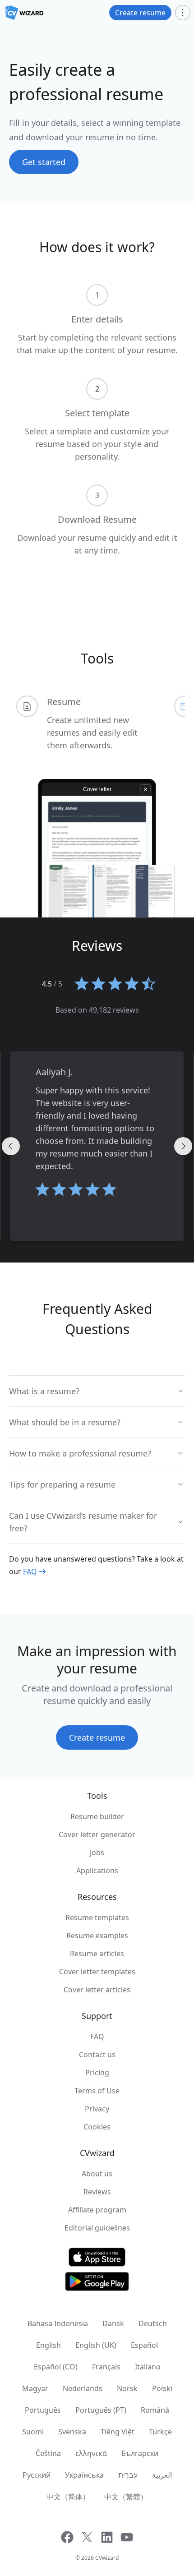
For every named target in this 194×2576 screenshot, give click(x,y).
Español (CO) (56, 2367)
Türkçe (160, 2432)
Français (106, 2367)
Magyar (35, 2388)
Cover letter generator (97, 1834)
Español (144, 2345)
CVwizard (107, 2558)
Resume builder (97, 1816)
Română (155, 2410)
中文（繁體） (126, 2497)
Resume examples (97, 1935)
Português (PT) (101, 2410)
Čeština (48, 2453)
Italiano (148, 2367)
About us (97, 2174)
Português (43, 2410)
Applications (97, 1871)
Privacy (97, 2109)
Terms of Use (97, 2091)
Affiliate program (97, 2210)
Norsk (127, 2388)
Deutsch (153, 2323)
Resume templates (97, 1917)
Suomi (33, 2432)
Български (140, 2453)
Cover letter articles (97, 1990)
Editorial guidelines (97, 2228)
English (48, 2345)
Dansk (113, 2323)
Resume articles (97, 1954)
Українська (84, 2475)
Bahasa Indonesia (58, 2323)
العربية (162, 2475)
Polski (162, 2388)
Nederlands (83, 2388)
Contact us (97, 2055)
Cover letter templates (97, 1972)
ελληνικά (91, 2453)
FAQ (30, 1571)
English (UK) (96, 2345)
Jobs (97, 1853)
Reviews (97, 2192)
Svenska (72, 2432)
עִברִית (128, 2475)
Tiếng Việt (118, 2432)
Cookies (97, 2127)
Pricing (97, 2073)
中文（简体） (68, 2497)
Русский (37, 2475)
